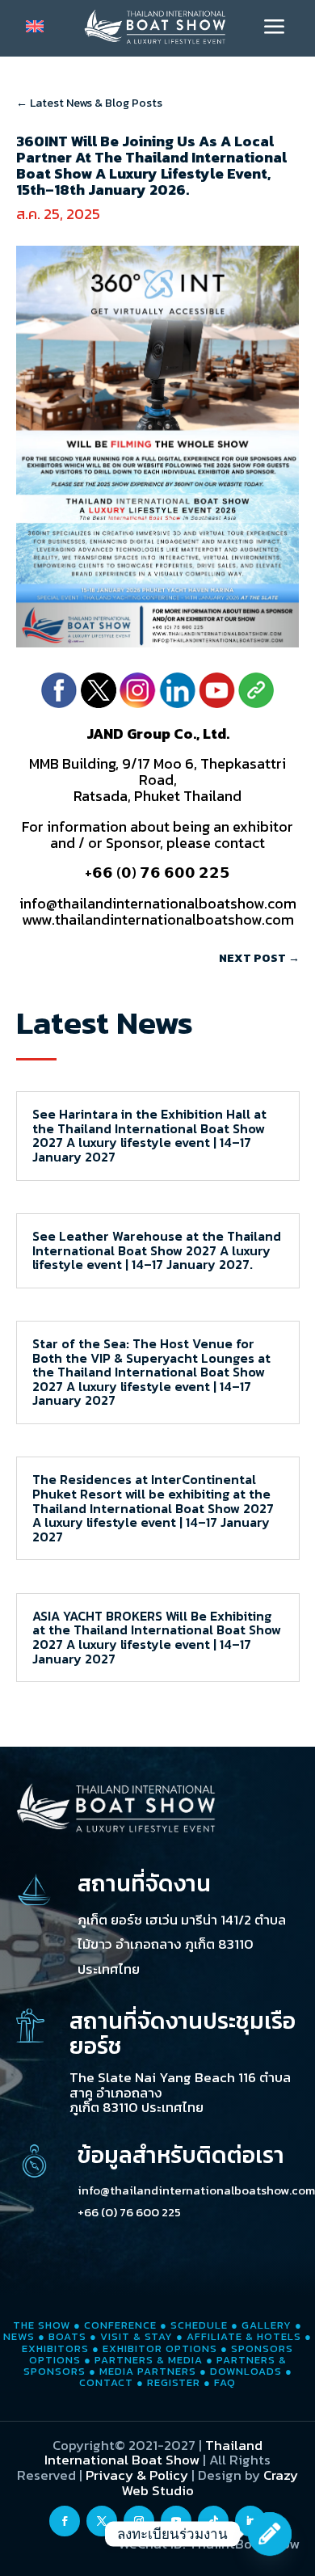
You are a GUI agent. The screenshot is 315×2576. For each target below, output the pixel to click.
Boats (67, 2336)
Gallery (267, 2325)
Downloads (246, 2371)
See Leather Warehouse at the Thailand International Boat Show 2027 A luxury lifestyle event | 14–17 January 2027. (157, 1250)
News (19, 2336)
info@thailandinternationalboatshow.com (196, 2190)
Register (174, 2382)
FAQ (225, 2382)
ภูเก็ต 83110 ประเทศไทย (136, 2107)
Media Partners (148, 2371)
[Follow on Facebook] (65, 2521)
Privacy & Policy (137, 2475)
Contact (106, 2382)
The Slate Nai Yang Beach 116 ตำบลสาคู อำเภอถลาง (180, 2085)
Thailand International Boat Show (153, 2453)
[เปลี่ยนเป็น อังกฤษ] (35, 26)
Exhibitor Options (160, 2348)
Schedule (199, 2325)
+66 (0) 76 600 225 (129, 2212)
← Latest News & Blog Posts (89, 103)
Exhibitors (55, 2348)
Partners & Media (149, 2360)
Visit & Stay (136, 2336)
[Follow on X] (102, 2521)
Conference (120, 2325)
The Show (42, 2325)
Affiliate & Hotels (244, 2336)
